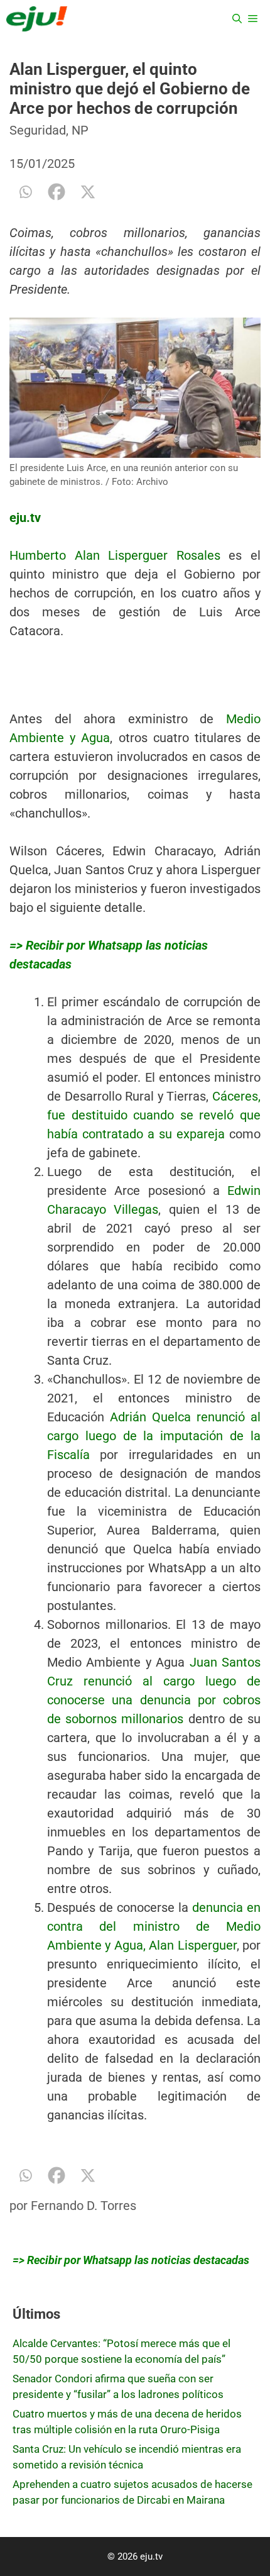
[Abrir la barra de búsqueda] (237, 19)
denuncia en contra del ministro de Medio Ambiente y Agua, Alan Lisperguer (154, 1926)
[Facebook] (57, 192)
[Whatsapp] (25, 192)
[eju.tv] (37, 19)
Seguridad (38, 130)
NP (80, 130)
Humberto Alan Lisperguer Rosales (115, 555)
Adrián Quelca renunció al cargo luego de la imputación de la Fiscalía (154, 1436)
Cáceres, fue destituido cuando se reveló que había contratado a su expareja (154, 1115)
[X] (88, 192)
